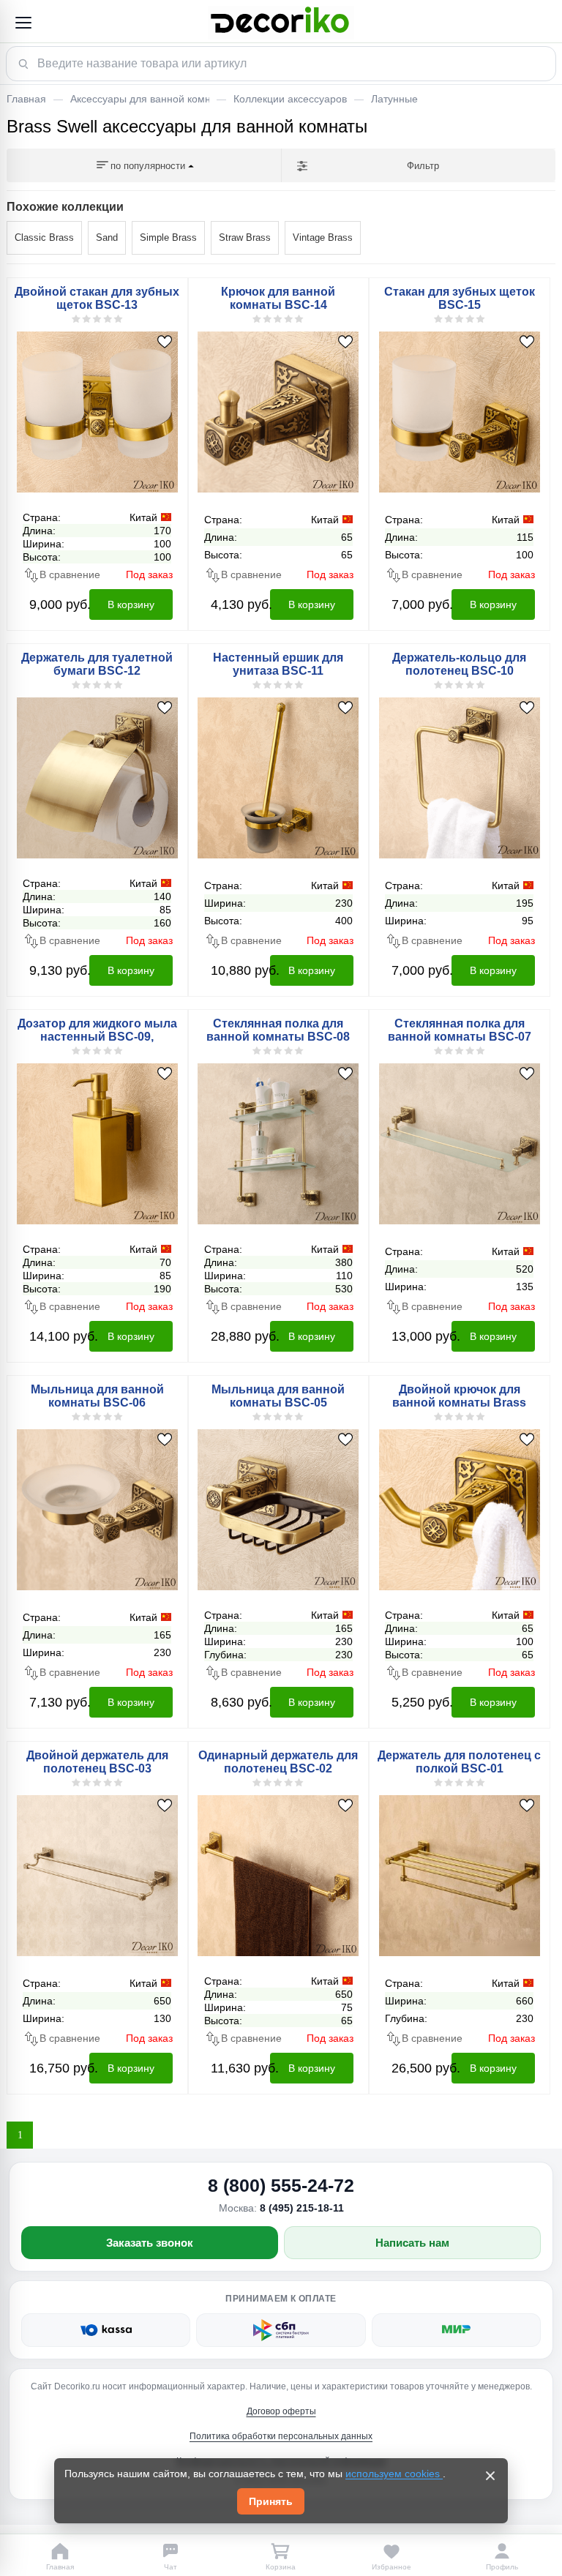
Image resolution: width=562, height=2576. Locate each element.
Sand (107, 237)
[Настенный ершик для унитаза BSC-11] (279, 777)
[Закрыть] (490, 2476)
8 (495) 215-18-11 (302, 2208)
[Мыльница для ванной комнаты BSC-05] (279, 1509)
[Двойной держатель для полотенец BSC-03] (97, 1875)
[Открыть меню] (23, 23)
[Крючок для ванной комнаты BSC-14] (279, 411)
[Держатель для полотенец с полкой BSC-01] (460, 1875)
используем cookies (394, 2474)
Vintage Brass (323, 237)
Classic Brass (44, 237)
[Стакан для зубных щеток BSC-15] (460, 411)
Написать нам (412, 2243)
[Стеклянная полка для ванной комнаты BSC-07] (460, 1143)
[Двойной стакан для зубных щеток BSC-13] (97, 411)
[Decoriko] (281, 23)
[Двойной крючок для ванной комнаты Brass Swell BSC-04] (460, 1509)
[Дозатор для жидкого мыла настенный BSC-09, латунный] (97, 1143)
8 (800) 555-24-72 (281, 2185)
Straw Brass (245, 237)
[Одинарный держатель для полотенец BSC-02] (279, 1875)
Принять (271, 2501)
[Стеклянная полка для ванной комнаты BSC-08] (279, 1143)
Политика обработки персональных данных (281, 2436)
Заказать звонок (150, 2243)
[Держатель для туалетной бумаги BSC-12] (97, 777)
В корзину (131, 604)
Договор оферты (281, 2411)
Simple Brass (168, 237)
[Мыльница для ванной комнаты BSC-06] (97, 1509)
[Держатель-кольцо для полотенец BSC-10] (460, 777)
